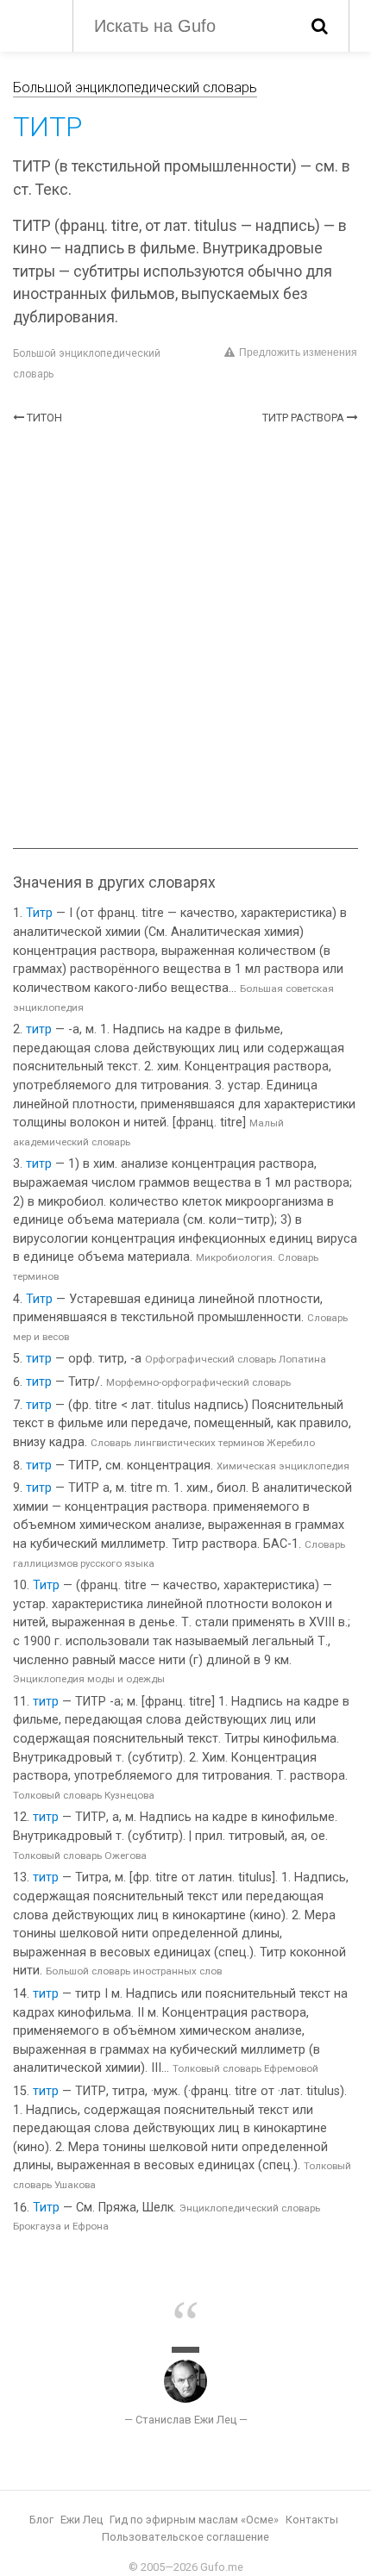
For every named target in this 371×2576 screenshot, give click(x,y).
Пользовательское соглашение (185, 2537)
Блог (41, 2520)
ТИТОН (44, 418)
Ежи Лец (82, 2520)
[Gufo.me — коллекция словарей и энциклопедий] (34, 24)
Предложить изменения (298, 352)
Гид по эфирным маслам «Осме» (194, 2520)
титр (39, 1029)
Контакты (312, 2520)
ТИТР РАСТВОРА (303, 418)
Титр (39, 913)
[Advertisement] (185, 637)
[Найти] (320, 26)
